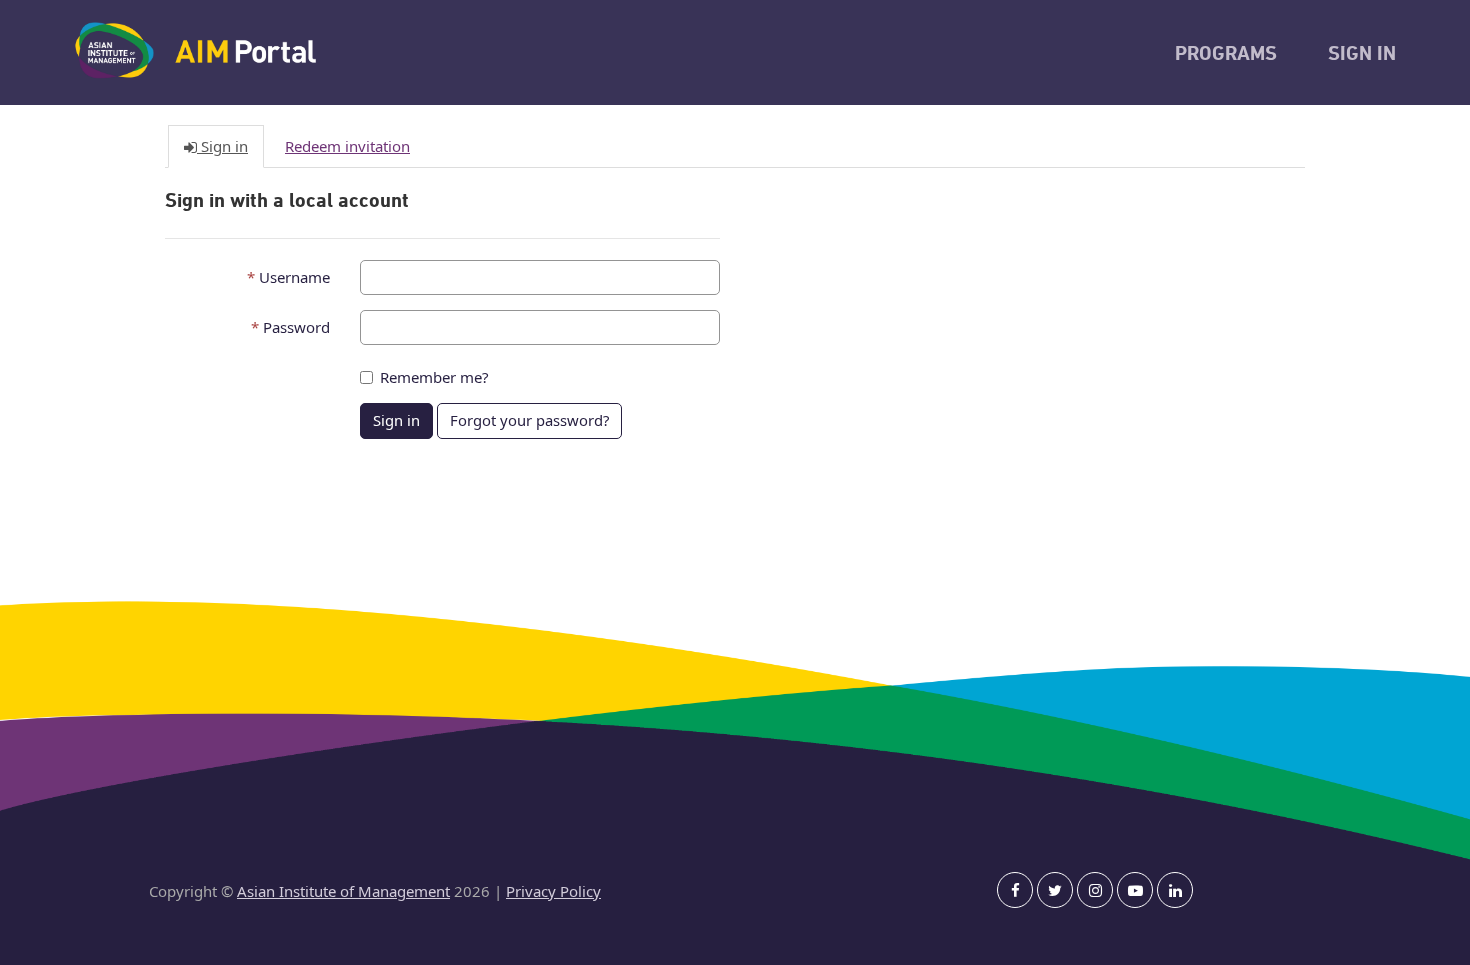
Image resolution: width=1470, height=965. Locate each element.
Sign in (396, 420)
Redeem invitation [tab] (347, 146)
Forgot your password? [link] (529, 420)
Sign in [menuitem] (1362, 55)
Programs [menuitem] (1226, 55)
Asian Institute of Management (343, 891)
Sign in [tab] (222, 146)
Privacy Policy (553, 891)
